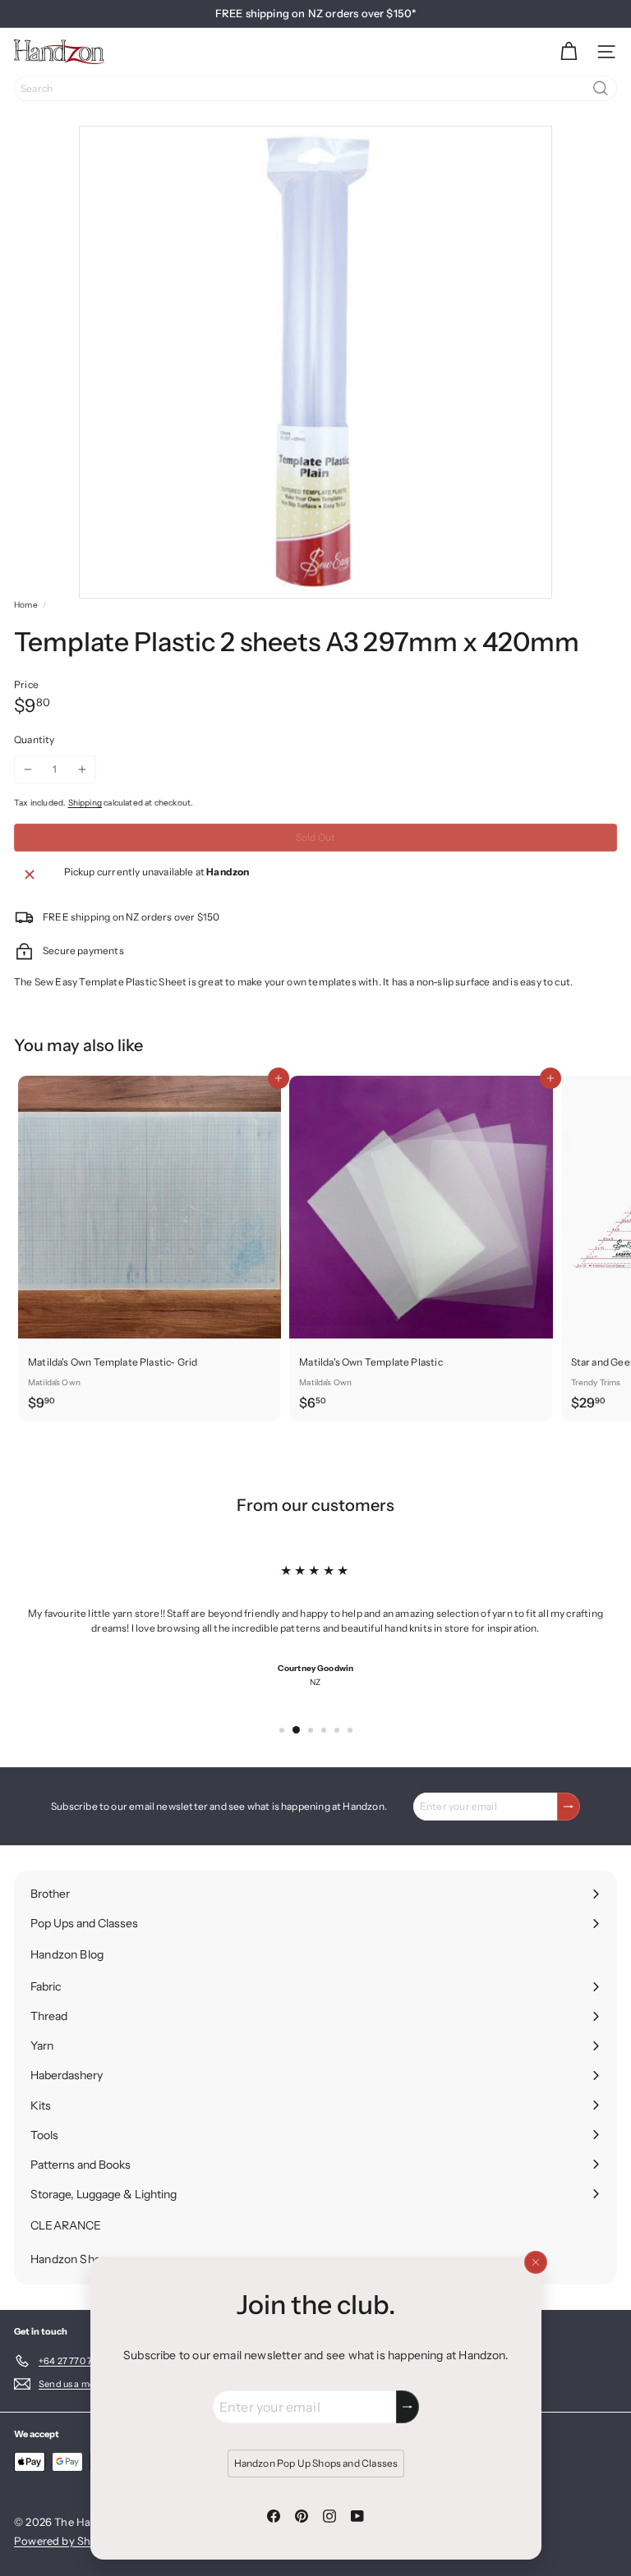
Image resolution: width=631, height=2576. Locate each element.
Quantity (34, 739)
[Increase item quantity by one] (82, 769)
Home (26, 605)
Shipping (85, 803)
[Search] (601, 88)
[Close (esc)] (535, 2262)
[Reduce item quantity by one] (28, 769)
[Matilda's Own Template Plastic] (421, 1248)
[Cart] (569, 52)
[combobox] (315, 88)
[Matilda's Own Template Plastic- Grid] (150, 1248)
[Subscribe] (408, 2407)
